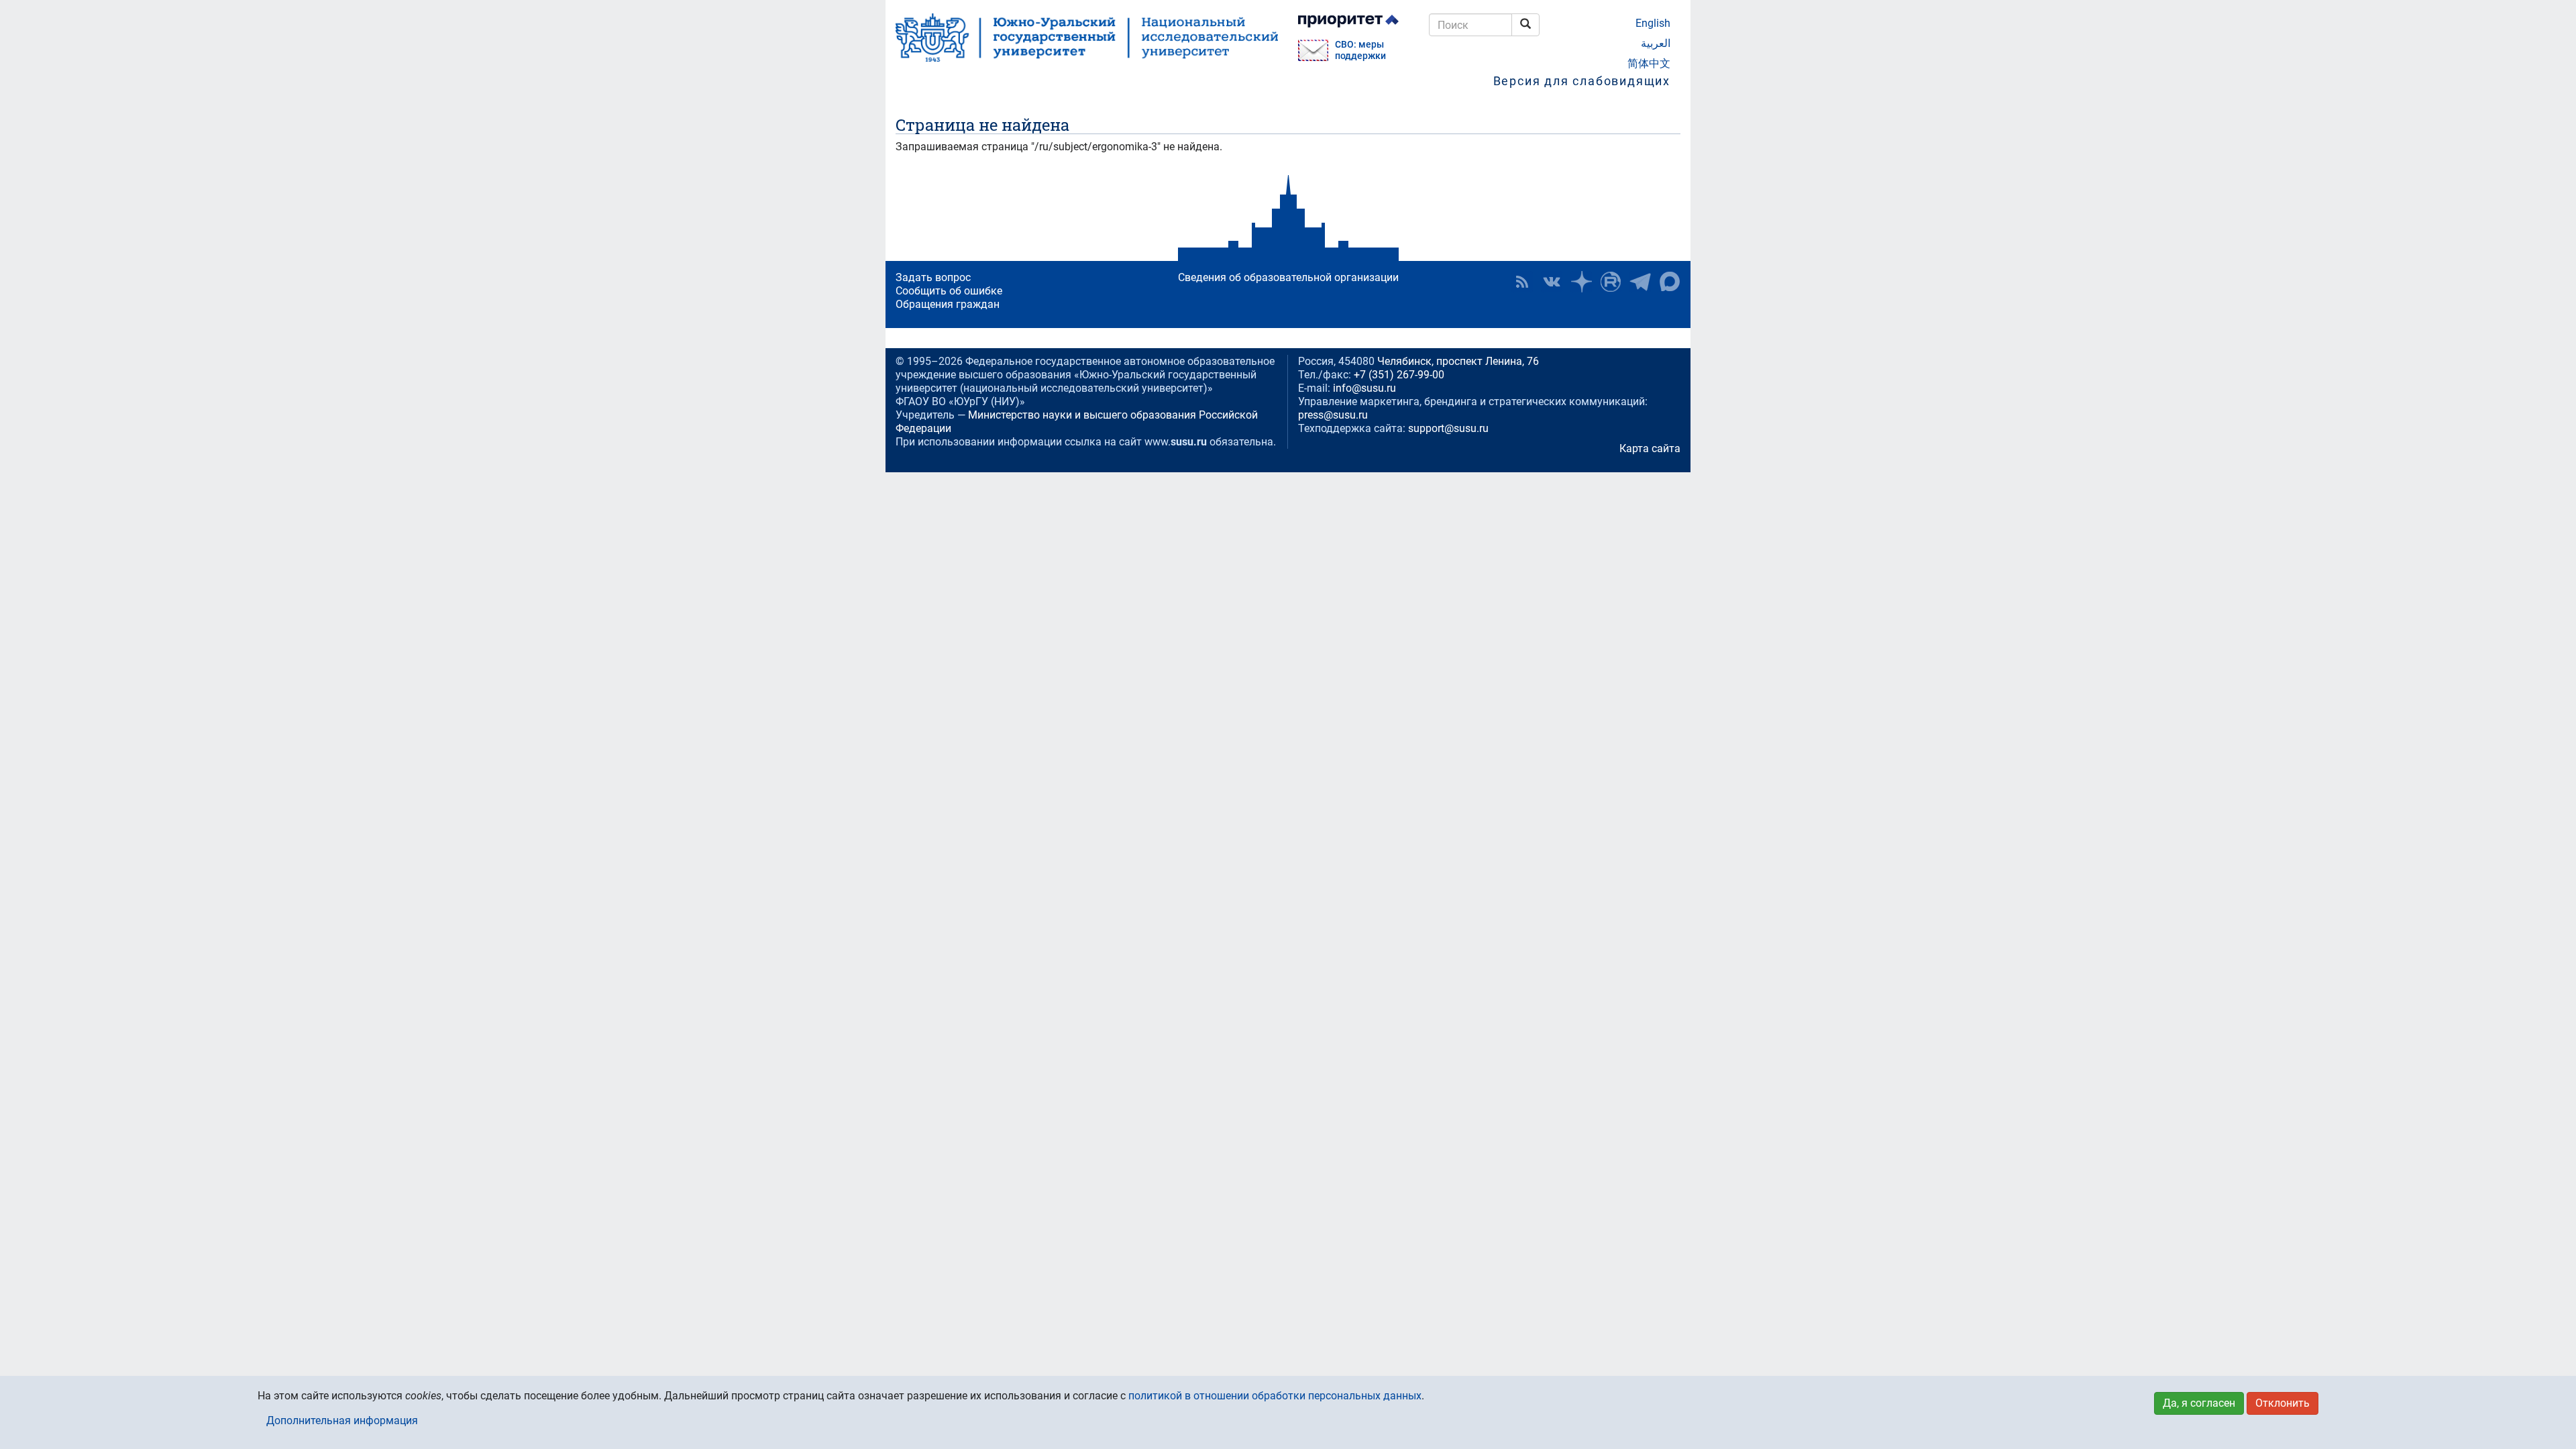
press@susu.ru (1333, 415)
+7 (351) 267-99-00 (1399, 375)
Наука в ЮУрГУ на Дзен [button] (1581, 282)
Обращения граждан (948, 304)
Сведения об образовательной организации (1288, 277)
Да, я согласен (2199, 1403)
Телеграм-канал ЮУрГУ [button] (1640, 282)
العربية (1656, 43)
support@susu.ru (1448, 428)
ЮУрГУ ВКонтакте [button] (1552, 282)
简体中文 (1649, 63)
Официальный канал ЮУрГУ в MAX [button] (1670, 282)
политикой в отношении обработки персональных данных (1275, 1396)
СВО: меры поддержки (1360, 50)
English (1653, 23)
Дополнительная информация (342, 1420)
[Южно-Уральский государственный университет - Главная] (1087, 38)
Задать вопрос (933, 277)
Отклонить (2283, 1403)
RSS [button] (1522, 282)
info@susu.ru (1364, 388)
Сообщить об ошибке (949, 291)
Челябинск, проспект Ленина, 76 (1458, 361)
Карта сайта (1650, 448)
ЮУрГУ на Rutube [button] (1611, 282)
